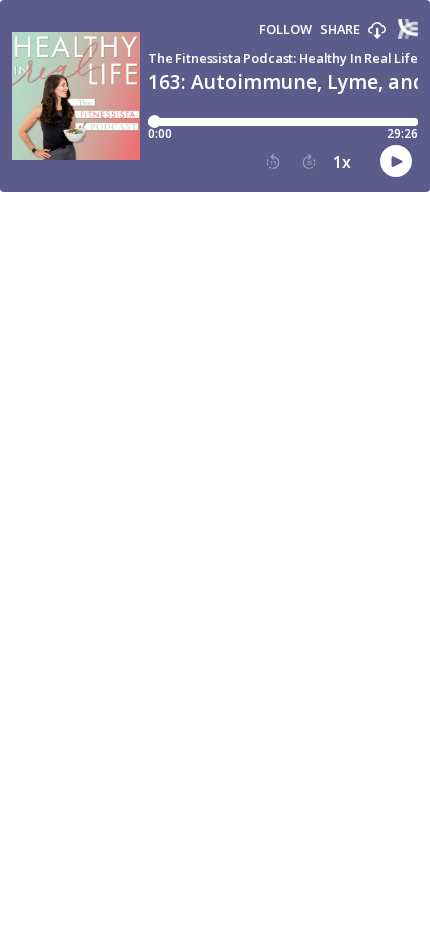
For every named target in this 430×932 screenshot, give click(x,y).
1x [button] (342, 162)
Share (340, 29)
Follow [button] (285, 29)
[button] (377, 31)
